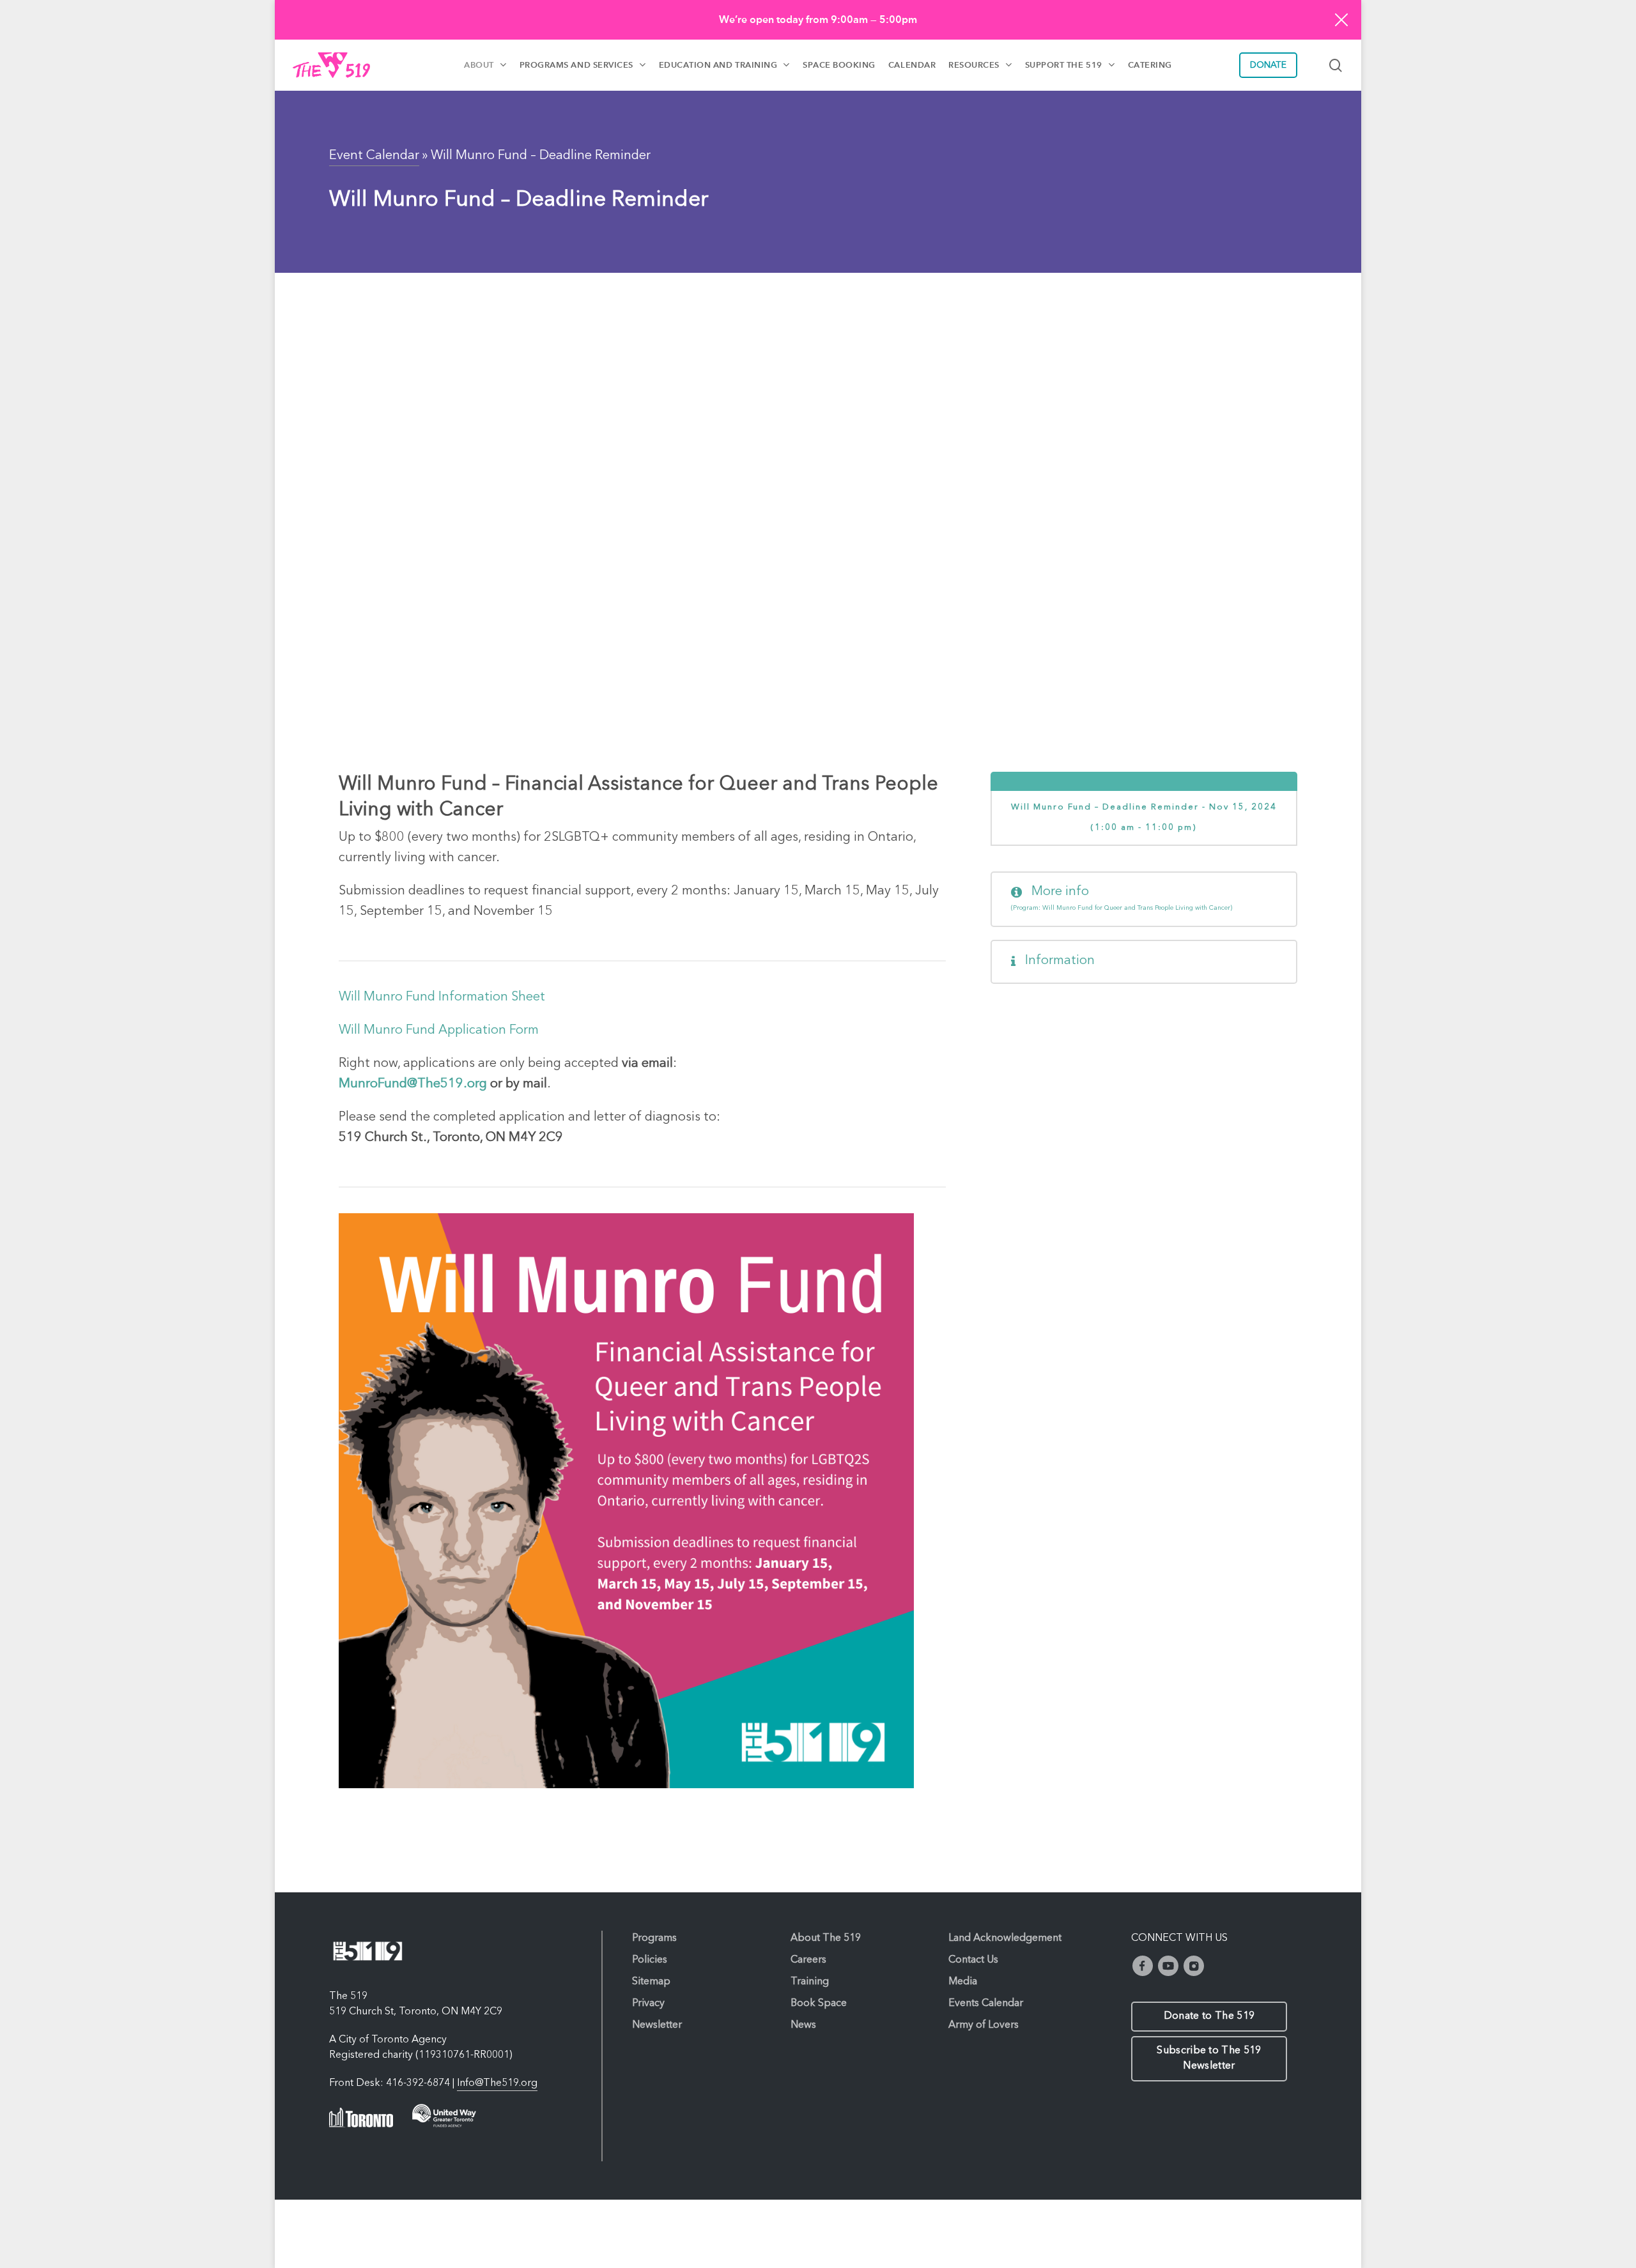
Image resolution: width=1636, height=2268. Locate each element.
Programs (654, 1938)
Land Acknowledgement (1005, 1938)
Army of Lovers (984, 2025)
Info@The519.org (497, 2083)
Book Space (819, 2004)
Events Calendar (986, 2004)
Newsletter (657, 2025)
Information (1058, 961)
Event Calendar (374, 156)
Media (963, 1982)
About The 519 (826, 1938)
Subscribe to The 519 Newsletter (1209, 2058)
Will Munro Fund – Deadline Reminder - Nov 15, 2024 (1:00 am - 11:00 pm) (1144, 817)
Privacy (648, 2004)
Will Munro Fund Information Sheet (442, 997)
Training (810, 1982)
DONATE (1268, 65)
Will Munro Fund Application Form (439, 1031)
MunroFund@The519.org (413, 1084)
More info (1122, 898)
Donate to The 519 (1209, 2016)
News (803, 2025)
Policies (650, 1960)
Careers (808, 1960)
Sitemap (651, 1982)
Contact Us (973, 1960)
